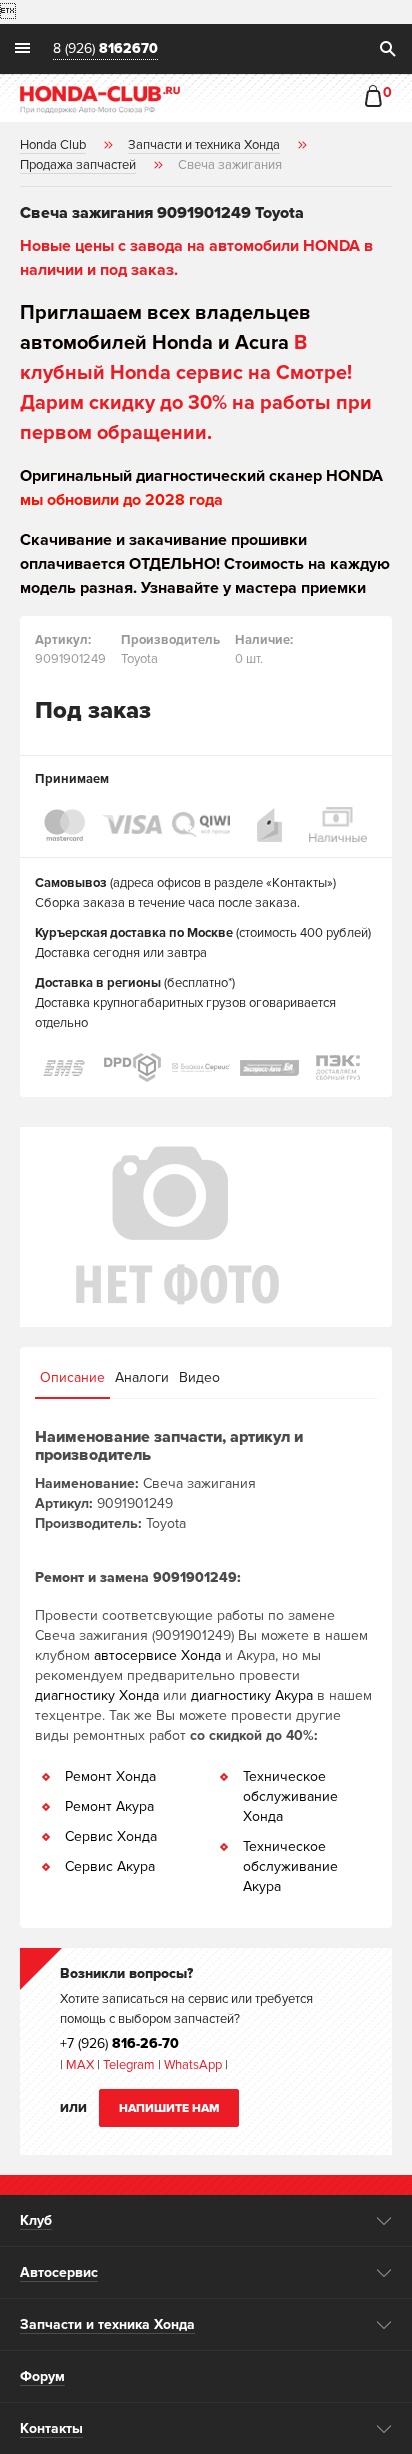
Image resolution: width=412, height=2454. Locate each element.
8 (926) (105, 49)
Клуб (36, 2220)
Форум (42, 2376)
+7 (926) (119, 2043)
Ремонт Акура (109, 1806)
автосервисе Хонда (157, 1655)
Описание (72, 1377)
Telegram (130, 2065)
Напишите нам (169, 2108)
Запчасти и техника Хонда (107, 2324)
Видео (199, 1377)
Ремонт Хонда (110, 1776)
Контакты (51, 2428)
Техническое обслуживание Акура (290, 1866)
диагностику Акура (252, 1695)
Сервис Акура (110, 1866)
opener (384, 2221)
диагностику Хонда (97, 1695)
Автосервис (59, 2272)
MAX (78, 2065)
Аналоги (142, 1377)
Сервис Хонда (111, 1836)
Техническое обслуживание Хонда (290, 1796)
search (387, 49)
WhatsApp (194, 2065)
